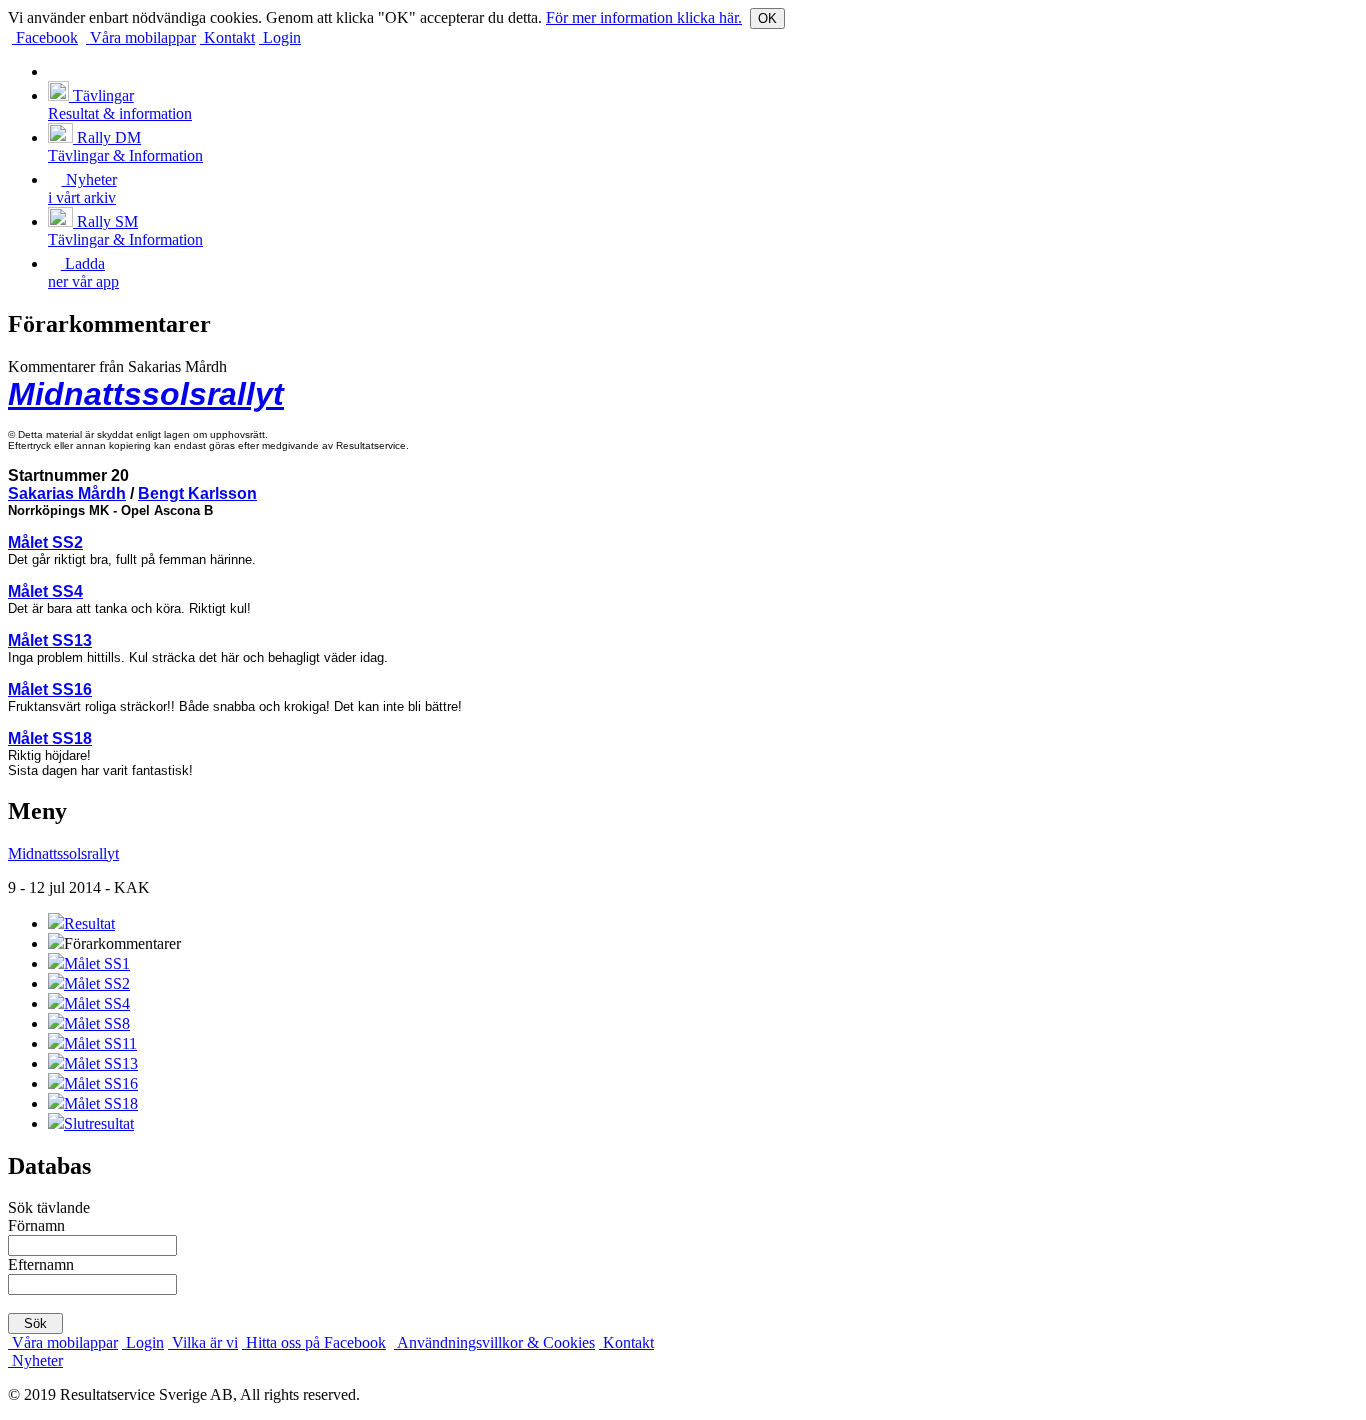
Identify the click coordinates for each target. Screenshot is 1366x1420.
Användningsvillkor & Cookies (494, 1342)
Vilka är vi (203, 1342)
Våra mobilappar (141, 37)
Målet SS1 (97, 963)
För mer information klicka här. (644, 17)
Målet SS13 (50, 640)
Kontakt (227, 37)
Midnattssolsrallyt (146, 394)
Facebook (45, 37)
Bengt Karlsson (197, 493)
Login (280, 37)
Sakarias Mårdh (67, 493)
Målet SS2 (45, 542)
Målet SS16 (50, 689)
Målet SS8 (97, 1023)
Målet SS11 (100, 1043)
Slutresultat (99, 1123)
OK (767, 18)
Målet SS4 (45, 591)
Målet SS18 (50, 738)
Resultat (89, 923)
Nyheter (35, 1360)
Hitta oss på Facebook (314, 1342)
